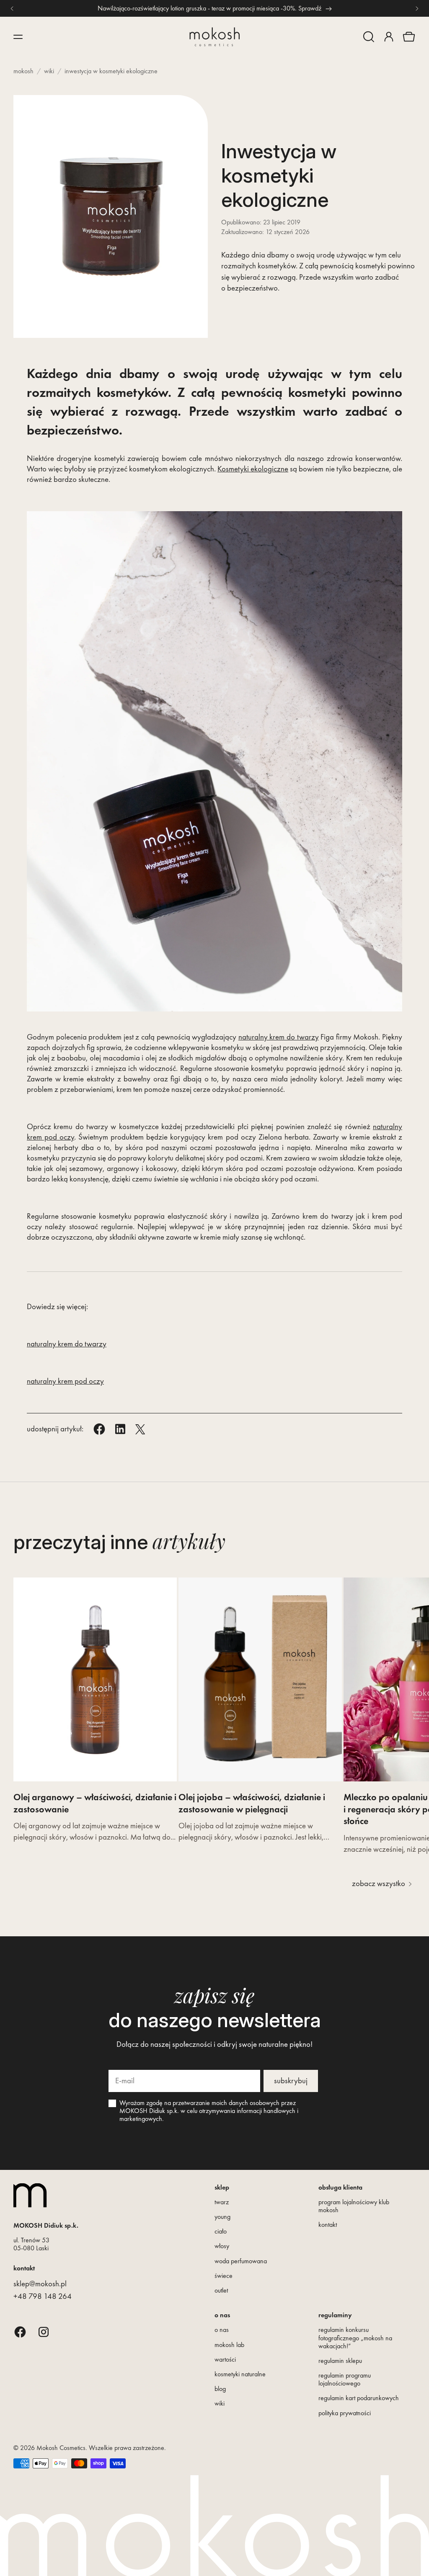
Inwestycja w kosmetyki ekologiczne (111, 71)
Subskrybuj (291, 2081)
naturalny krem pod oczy (65, 1381)
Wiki (49, 71)
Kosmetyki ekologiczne (253, 469)
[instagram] (44, 2332)
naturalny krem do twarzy (279, 1037)
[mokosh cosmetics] (214, 37)
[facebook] (20, 2332)
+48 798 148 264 (43, 2296)
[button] (369, 37)
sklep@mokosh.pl (40, 2284)
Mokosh (23, 71)
